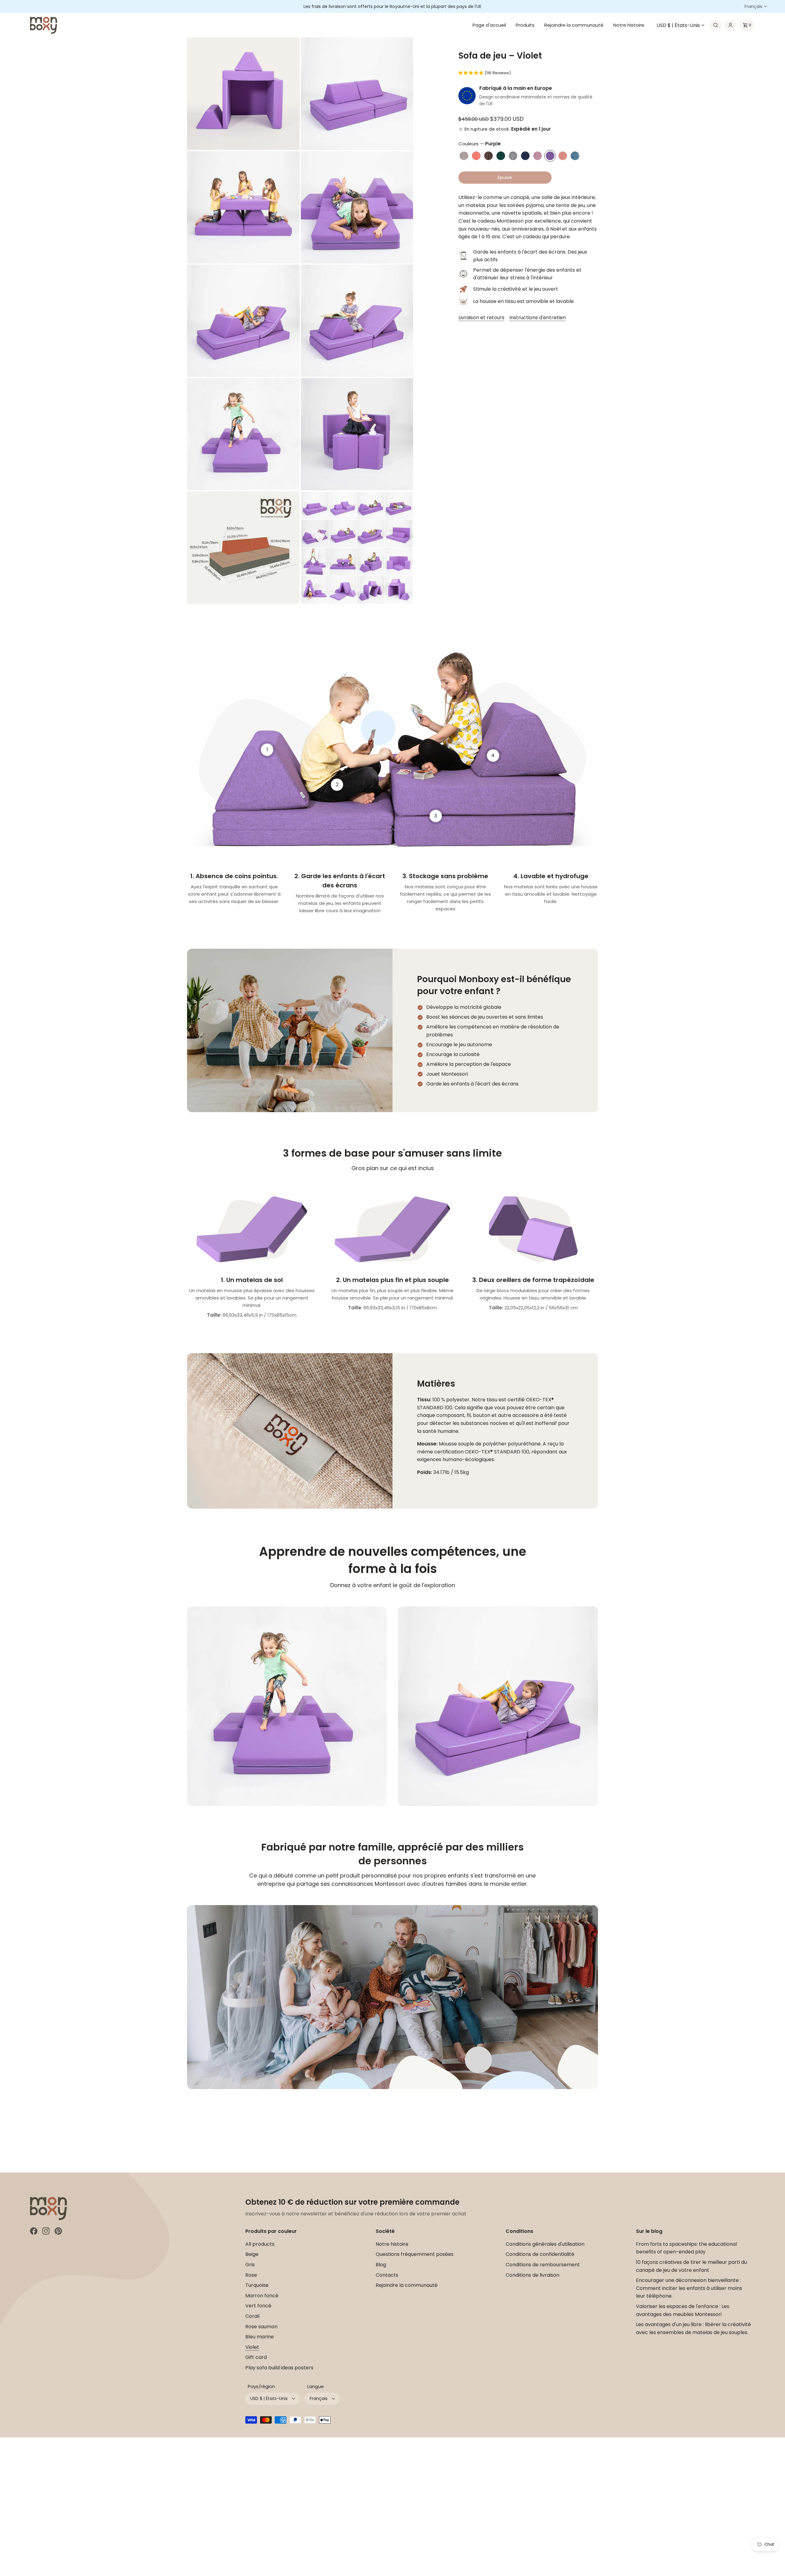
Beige (252, 2254)
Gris (250, 2265)
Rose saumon (261, 2327)
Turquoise (257, 2285)
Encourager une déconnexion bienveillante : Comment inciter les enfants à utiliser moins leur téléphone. (689, 2288)
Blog (381, 2265)
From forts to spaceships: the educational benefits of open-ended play (686, 2248)
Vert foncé (258, 2306)
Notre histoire (392, 2244)
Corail (252, 2316)
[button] (716, 25)
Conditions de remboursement (543, 2265)
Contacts (387, 2275)
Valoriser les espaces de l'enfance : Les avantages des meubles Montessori (683, 2310)
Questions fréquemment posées (415, 2254)
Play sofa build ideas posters (279, 2368)
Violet (252, 2347)
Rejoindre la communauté (407, 2285)
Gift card (256, 2357)
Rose (251, 2275)
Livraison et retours (481, 318)
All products (260, 2244)
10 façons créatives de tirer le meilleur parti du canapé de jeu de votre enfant (691, 2266)
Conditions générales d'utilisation (545, 2244)
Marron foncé (262, 2296)
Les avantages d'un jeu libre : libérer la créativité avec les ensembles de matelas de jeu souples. (693, 2328)
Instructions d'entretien (538, 318)
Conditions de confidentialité (540, 2254)
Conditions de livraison (532, 2275)
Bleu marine (260, 2337)
